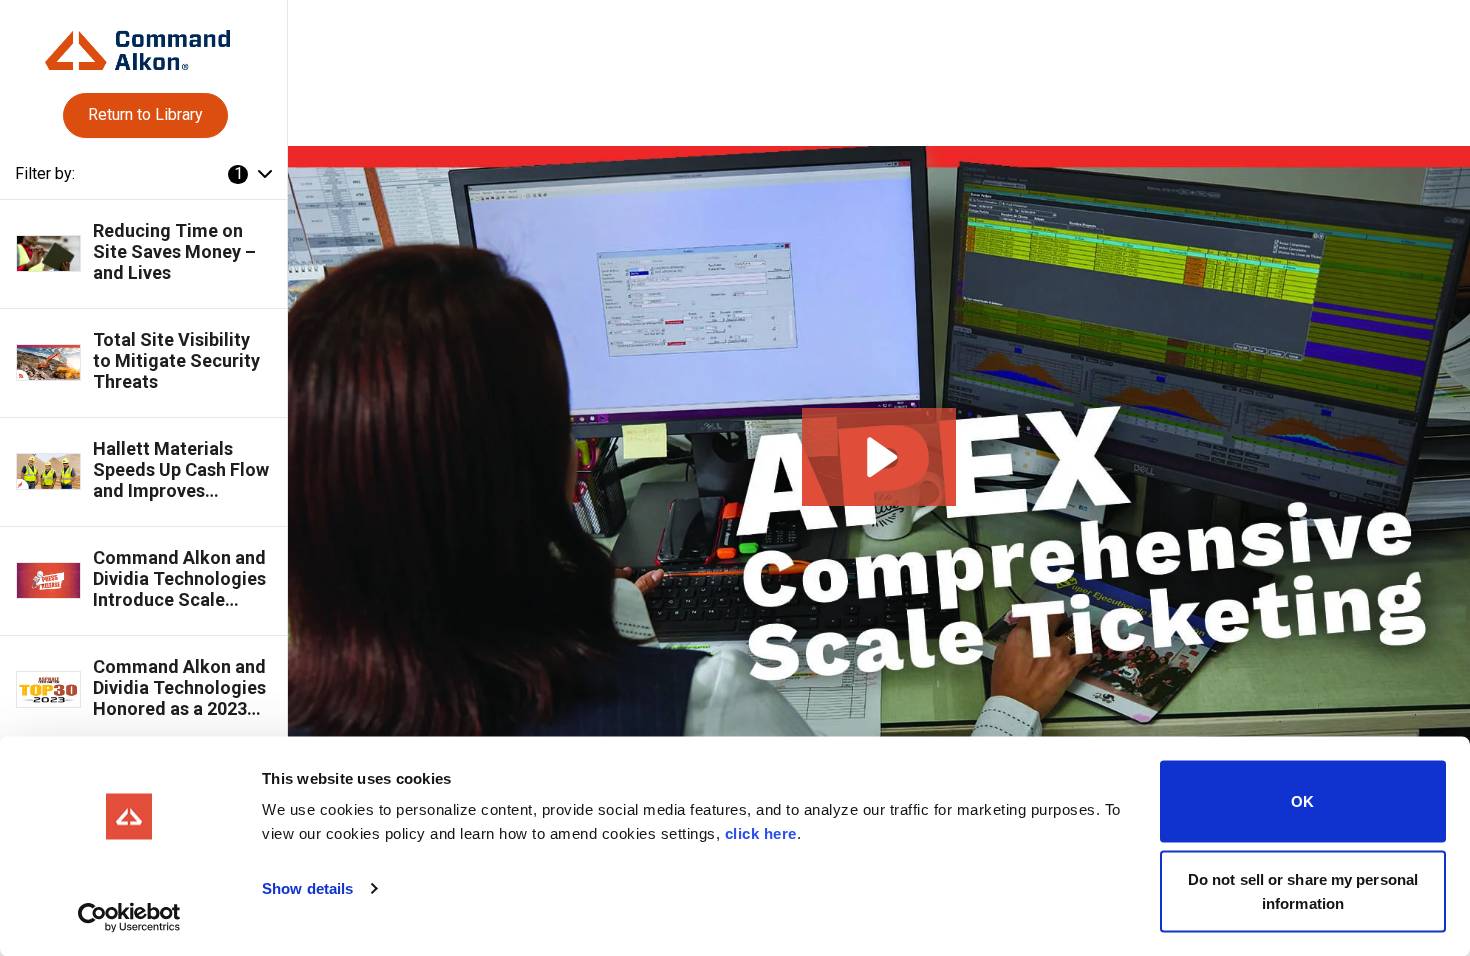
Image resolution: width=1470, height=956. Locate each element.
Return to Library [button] (145, 114)
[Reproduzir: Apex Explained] (879, 457)
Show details (307, 888)
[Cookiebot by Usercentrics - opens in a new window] (129, 917)
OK (1302, 801)
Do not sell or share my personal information (1303, 890)
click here (761, 833)
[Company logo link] (143, 42)
